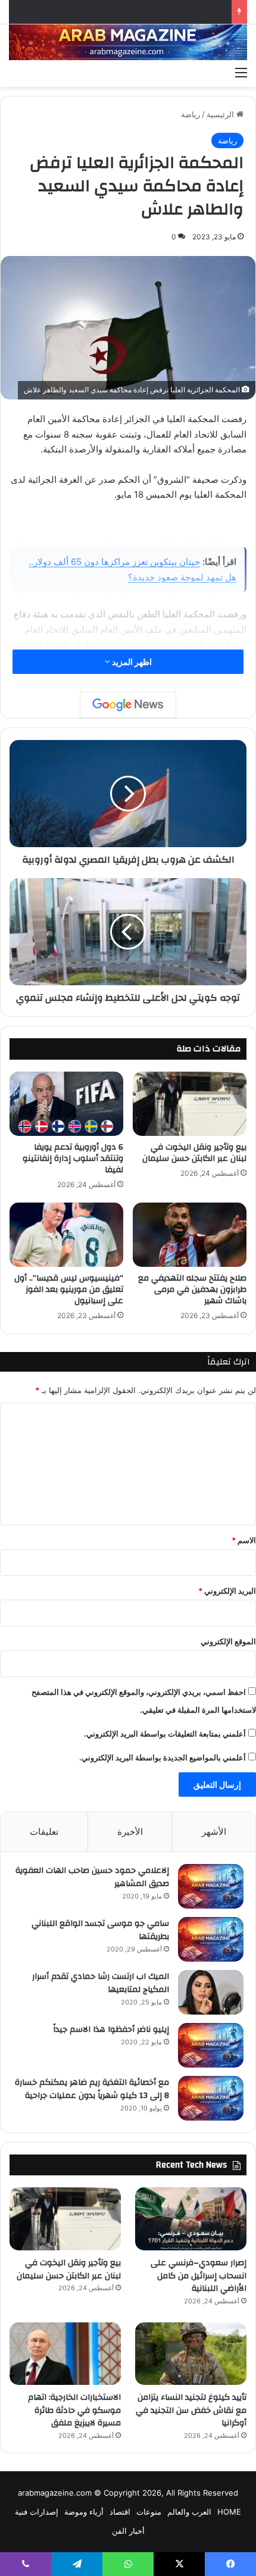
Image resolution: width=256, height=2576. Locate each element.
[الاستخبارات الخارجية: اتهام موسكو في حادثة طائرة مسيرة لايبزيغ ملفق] (65, 2354)
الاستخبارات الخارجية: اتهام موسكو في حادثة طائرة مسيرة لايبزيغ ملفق (74, 2410)
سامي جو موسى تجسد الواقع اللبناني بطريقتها (100, 1930)
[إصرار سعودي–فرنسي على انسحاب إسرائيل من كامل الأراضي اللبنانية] (191, 2219)
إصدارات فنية (37, 2512)
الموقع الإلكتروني (228, 1641)
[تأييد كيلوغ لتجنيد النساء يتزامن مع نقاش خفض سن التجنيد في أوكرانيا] (191, 2354)
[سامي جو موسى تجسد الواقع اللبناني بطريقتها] (211, 1939)
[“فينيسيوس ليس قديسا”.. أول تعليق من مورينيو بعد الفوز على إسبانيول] (66, 1235)
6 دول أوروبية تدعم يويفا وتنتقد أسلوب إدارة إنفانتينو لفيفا (73, 1159)
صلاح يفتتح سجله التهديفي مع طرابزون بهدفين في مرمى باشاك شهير (192, 1289)
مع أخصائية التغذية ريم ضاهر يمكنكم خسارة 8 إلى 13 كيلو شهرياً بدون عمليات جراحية (92, 2089)
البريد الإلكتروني (227, 1591)
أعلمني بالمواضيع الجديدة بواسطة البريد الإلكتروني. (163, 1757)
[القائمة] (241, 72)
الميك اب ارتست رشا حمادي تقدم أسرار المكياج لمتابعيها (101, 1983)
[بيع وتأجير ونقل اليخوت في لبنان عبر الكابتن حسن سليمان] (190, 1104)
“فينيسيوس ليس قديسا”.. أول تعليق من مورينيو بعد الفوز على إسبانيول (69, 1289)
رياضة (191, 114)
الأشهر (214, 1832)
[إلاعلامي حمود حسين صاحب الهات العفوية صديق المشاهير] (211, 1886)
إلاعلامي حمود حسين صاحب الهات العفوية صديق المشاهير (92, 1877)
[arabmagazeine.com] (128, 42)
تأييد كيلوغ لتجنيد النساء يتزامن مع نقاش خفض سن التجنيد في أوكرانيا (191, 2410)
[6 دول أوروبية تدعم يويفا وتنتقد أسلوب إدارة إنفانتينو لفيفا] (66, 1104)
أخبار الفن (128, 2531)
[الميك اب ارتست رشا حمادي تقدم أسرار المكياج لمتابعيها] (211, 1992)
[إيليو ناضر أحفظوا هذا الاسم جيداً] (211, 2045)
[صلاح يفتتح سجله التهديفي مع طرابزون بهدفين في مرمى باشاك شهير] (190, 1235)
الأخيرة (130, 1832)
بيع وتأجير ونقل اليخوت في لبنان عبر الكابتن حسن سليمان (194, 1153)
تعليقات (44, 1832)
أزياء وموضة (84, 2512)
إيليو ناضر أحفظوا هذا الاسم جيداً (111, 2029)
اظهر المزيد (131, 662)
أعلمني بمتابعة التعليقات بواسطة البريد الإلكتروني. (165, 1734)
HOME (229, 2512)
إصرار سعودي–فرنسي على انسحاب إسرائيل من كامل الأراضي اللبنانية (199, 2276)
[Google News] (128, 705)
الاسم (244, 1540)
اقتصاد (120, 2512)
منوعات (149, 2512)
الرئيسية (221, 114)
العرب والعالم (189, 2512)
